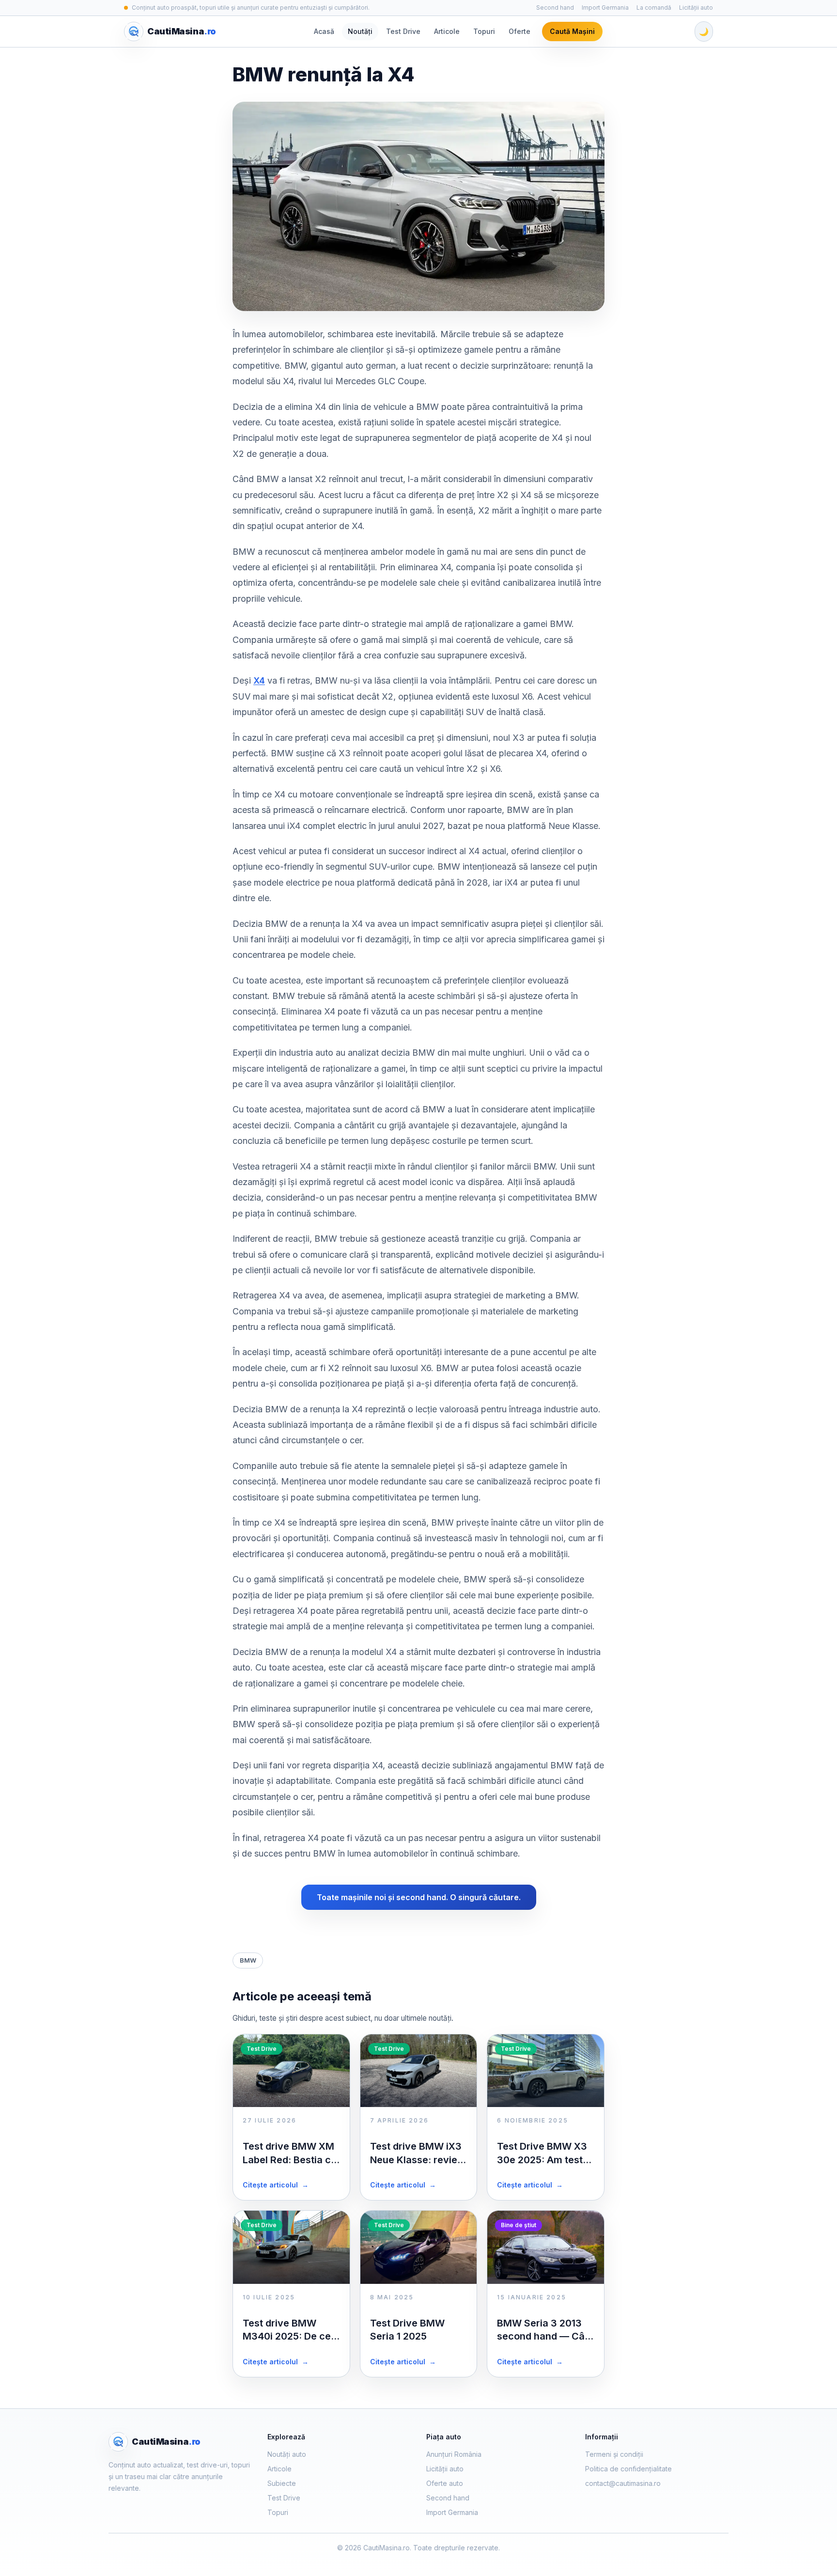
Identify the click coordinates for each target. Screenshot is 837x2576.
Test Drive (403, 31)
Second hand (555, 8)
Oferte (519, 31)
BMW (248, 1960)
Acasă (324, 31)
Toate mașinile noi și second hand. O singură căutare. (419, 1897)
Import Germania (605, 8)
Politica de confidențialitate (628, 2469)
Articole (447, 31)
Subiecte (282, 2483)
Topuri (484, 31)
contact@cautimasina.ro (623, 2483)
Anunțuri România (454, 2454)
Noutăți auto (287, 2454)
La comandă (654, 8)
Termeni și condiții (614, 2454)
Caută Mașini (572, 31)
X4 (259, 680)
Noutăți (360, 31)
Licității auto (696, 8)
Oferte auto (445, 2483)
